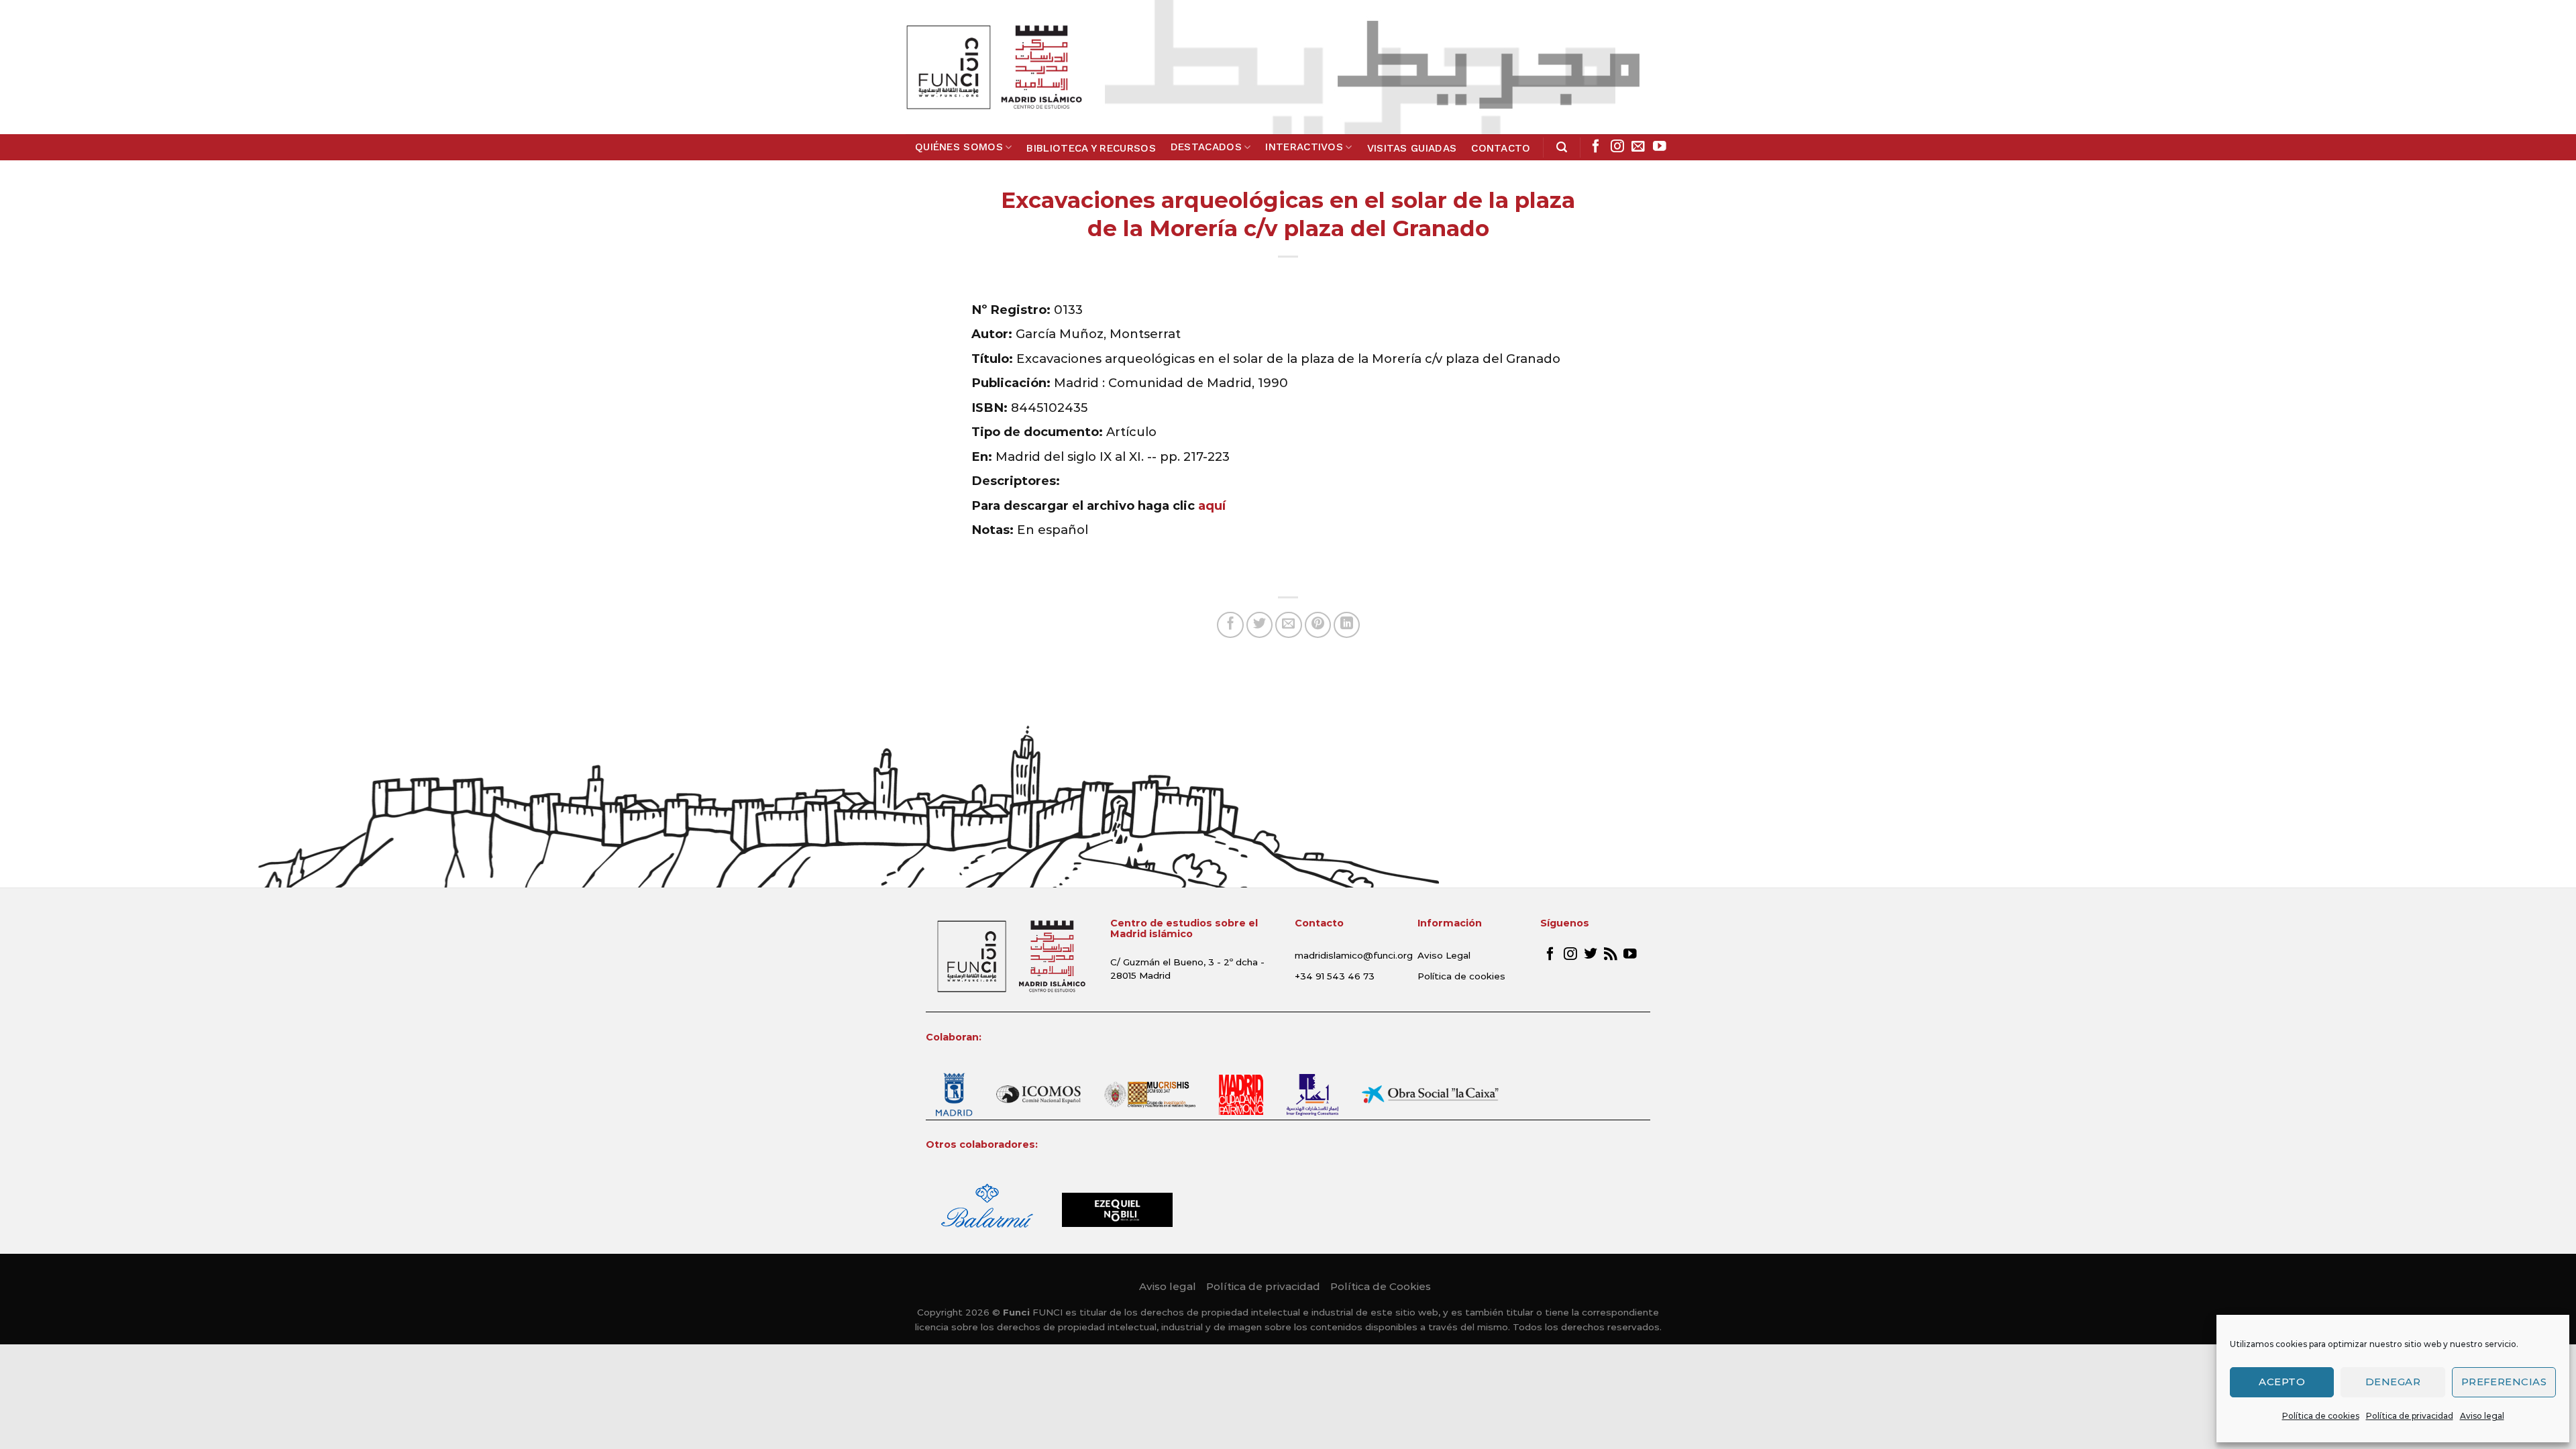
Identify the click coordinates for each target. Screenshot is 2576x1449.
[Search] (1562, 147)
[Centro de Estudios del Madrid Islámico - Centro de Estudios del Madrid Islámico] (994, 67)
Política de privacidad (2410, 1416)
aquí (1212, 505)
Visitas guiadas (1412, 148)
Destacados (1206, 147)
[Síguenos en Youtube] (1660, 147)
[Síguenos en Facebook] (1596, 147)
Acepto (2282, 1382)
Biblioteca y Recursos (1091, 148)
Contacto (1501, 148)
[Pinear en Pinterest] (1318, 625)
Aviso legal (2482, 1416)
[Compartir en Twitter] (1260, 625)
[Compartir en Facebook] (1230, 625)
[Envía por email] (1289, 625)
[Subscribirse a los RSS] (1611, 955)
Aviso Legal (1444, 955)
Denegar (2393, 1382)
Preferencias (2504, 1382)
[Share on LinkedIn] (1347, 625)
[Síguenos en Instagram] (1617, 147)
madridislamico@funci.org (1354, 955)
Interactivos (1304, 147)
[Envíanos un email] (1638, 147)
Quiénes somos (959, 147)
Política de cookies (2321, 1416)
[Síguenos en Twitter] (1591, 955)
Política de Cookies (1381, 1286)
